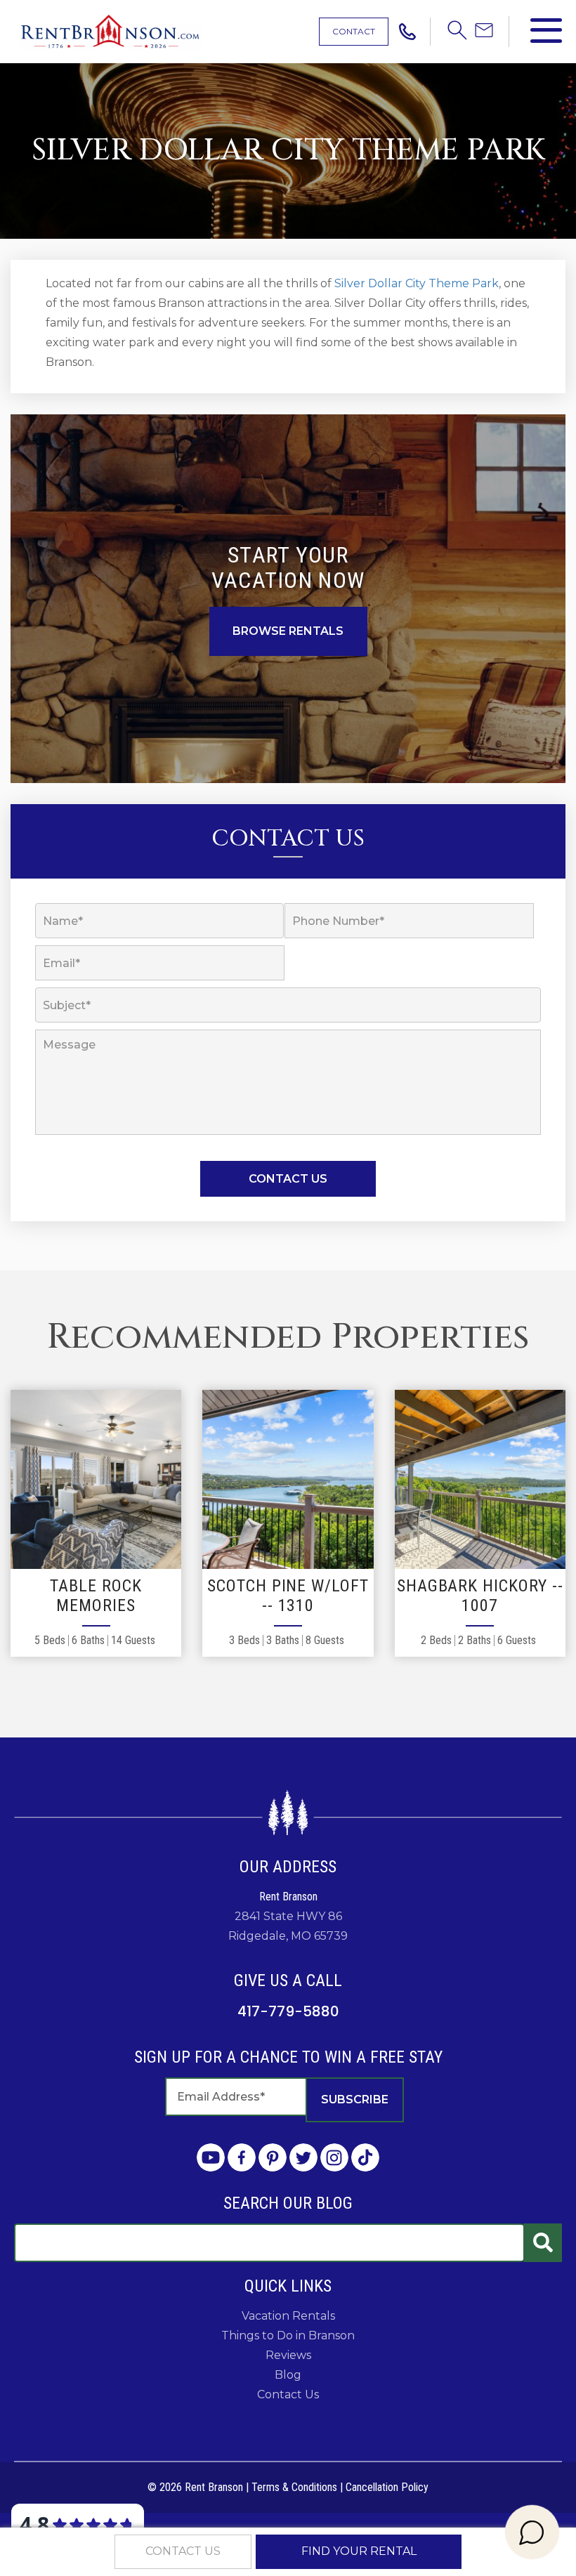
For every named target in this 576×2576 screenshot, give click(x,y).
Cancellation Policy (387, 2487)
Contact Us (288, 2394)
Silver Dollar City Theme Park (417, 283)
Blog (288, 2375)
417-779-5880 (288, 2011)
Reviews (288, 2355)
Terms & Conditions (294, 2487)
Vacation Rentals (288, 2316)
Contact (354, 31)
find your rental (359, 2551)
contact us (183, 2551)
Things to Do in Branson (288, 2335)
